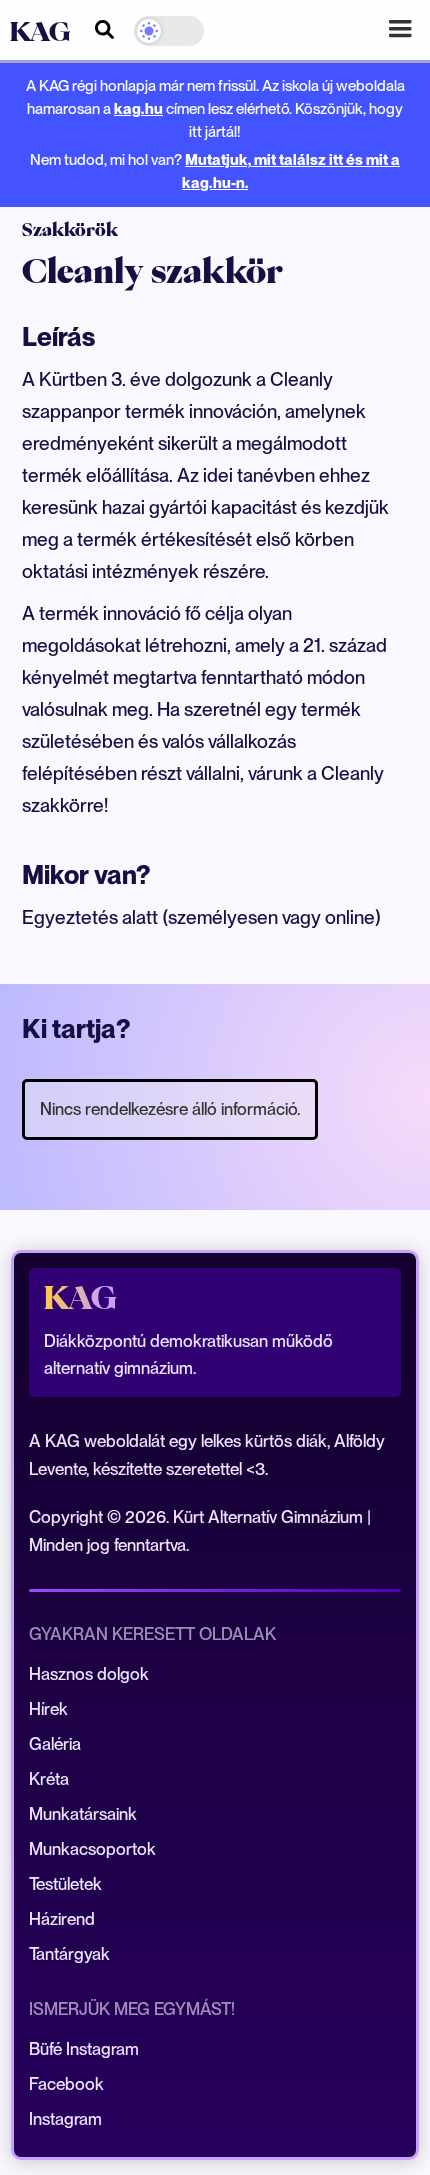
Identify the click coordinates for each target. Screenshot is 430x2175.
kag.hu (138, 108)
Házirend (62, 1919)
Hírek (48, 1709)
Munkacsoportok (92, 1849)
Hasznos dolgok (89, 1674)
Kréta (49, 1779)
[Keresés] (104, 26)
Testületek (65, 1884)
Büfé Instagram (84, 2049)
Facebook (66, 2084)
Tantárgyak (69, 1954)
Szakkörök (70, 229)
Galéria (55, 1744)
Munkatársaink (83, 1814)
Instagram (65, 2119)
